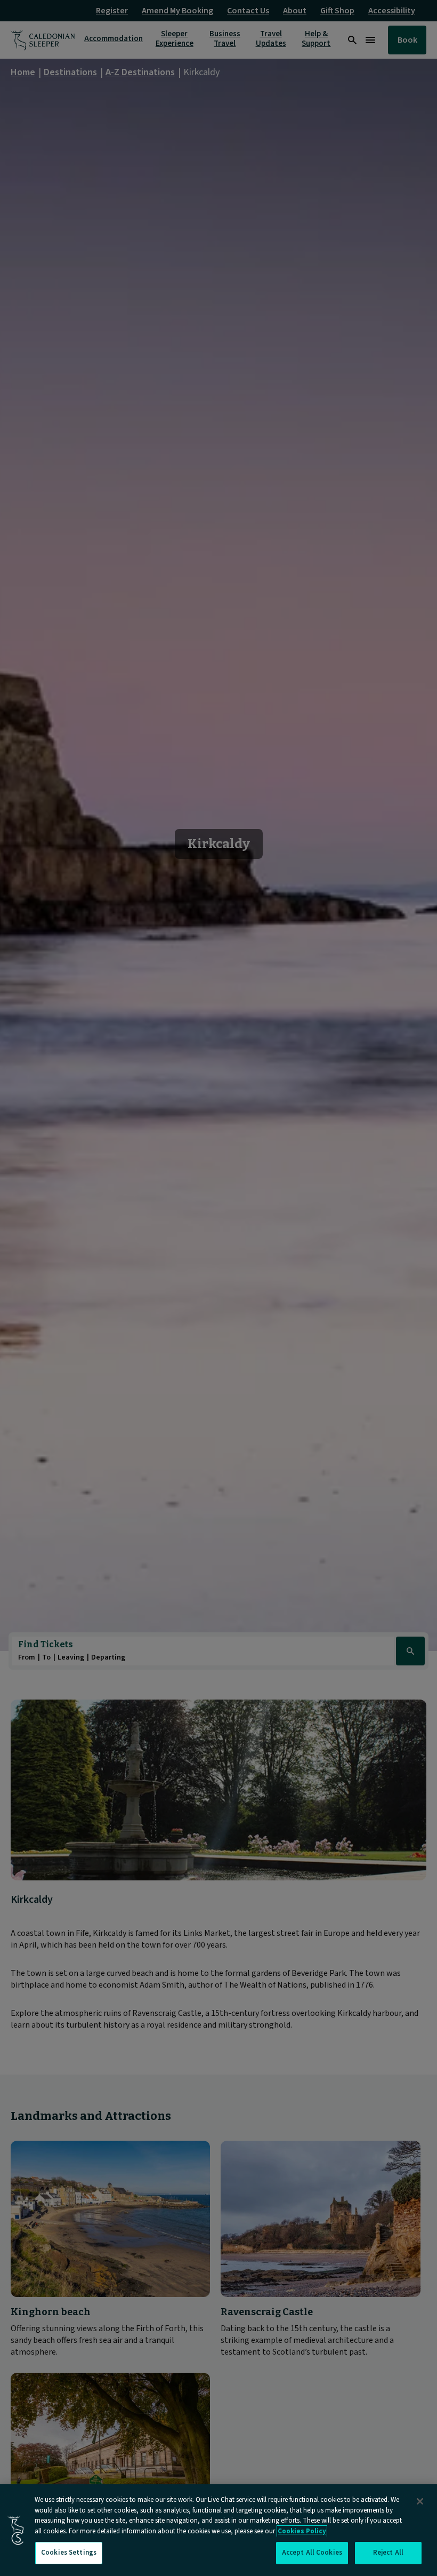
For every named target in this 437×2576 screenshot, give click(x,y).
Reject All (388, 2553)
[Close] (420, 2501)
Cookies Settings (69, 2553)
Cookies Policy (302, 2531)
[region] (218, 2530)
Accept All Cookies (312, 2553)
